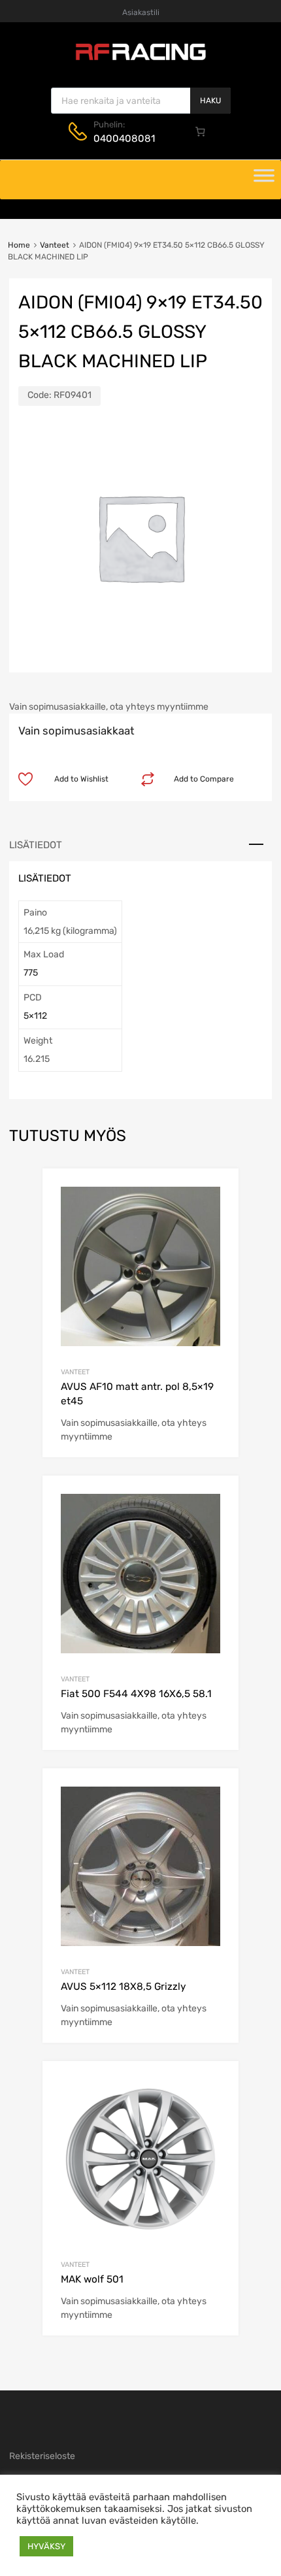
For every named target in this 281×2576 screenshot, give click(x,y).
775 (31, 973)
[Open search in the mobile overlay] (141, 101)
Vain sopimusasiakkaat (76, 731)
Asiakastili (141, 12)
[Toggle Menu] (264, 180)
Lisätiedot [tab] (36, 845)
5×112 (35, 1016)
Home (19, 245)
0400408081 (124, 139)
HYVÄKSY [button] (46, 2546)
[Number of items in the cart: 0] (201, 131)
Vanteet (55, 245)
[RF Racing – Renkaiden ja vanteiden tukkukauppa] (140, 59)
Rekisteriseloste (42, 2456)
